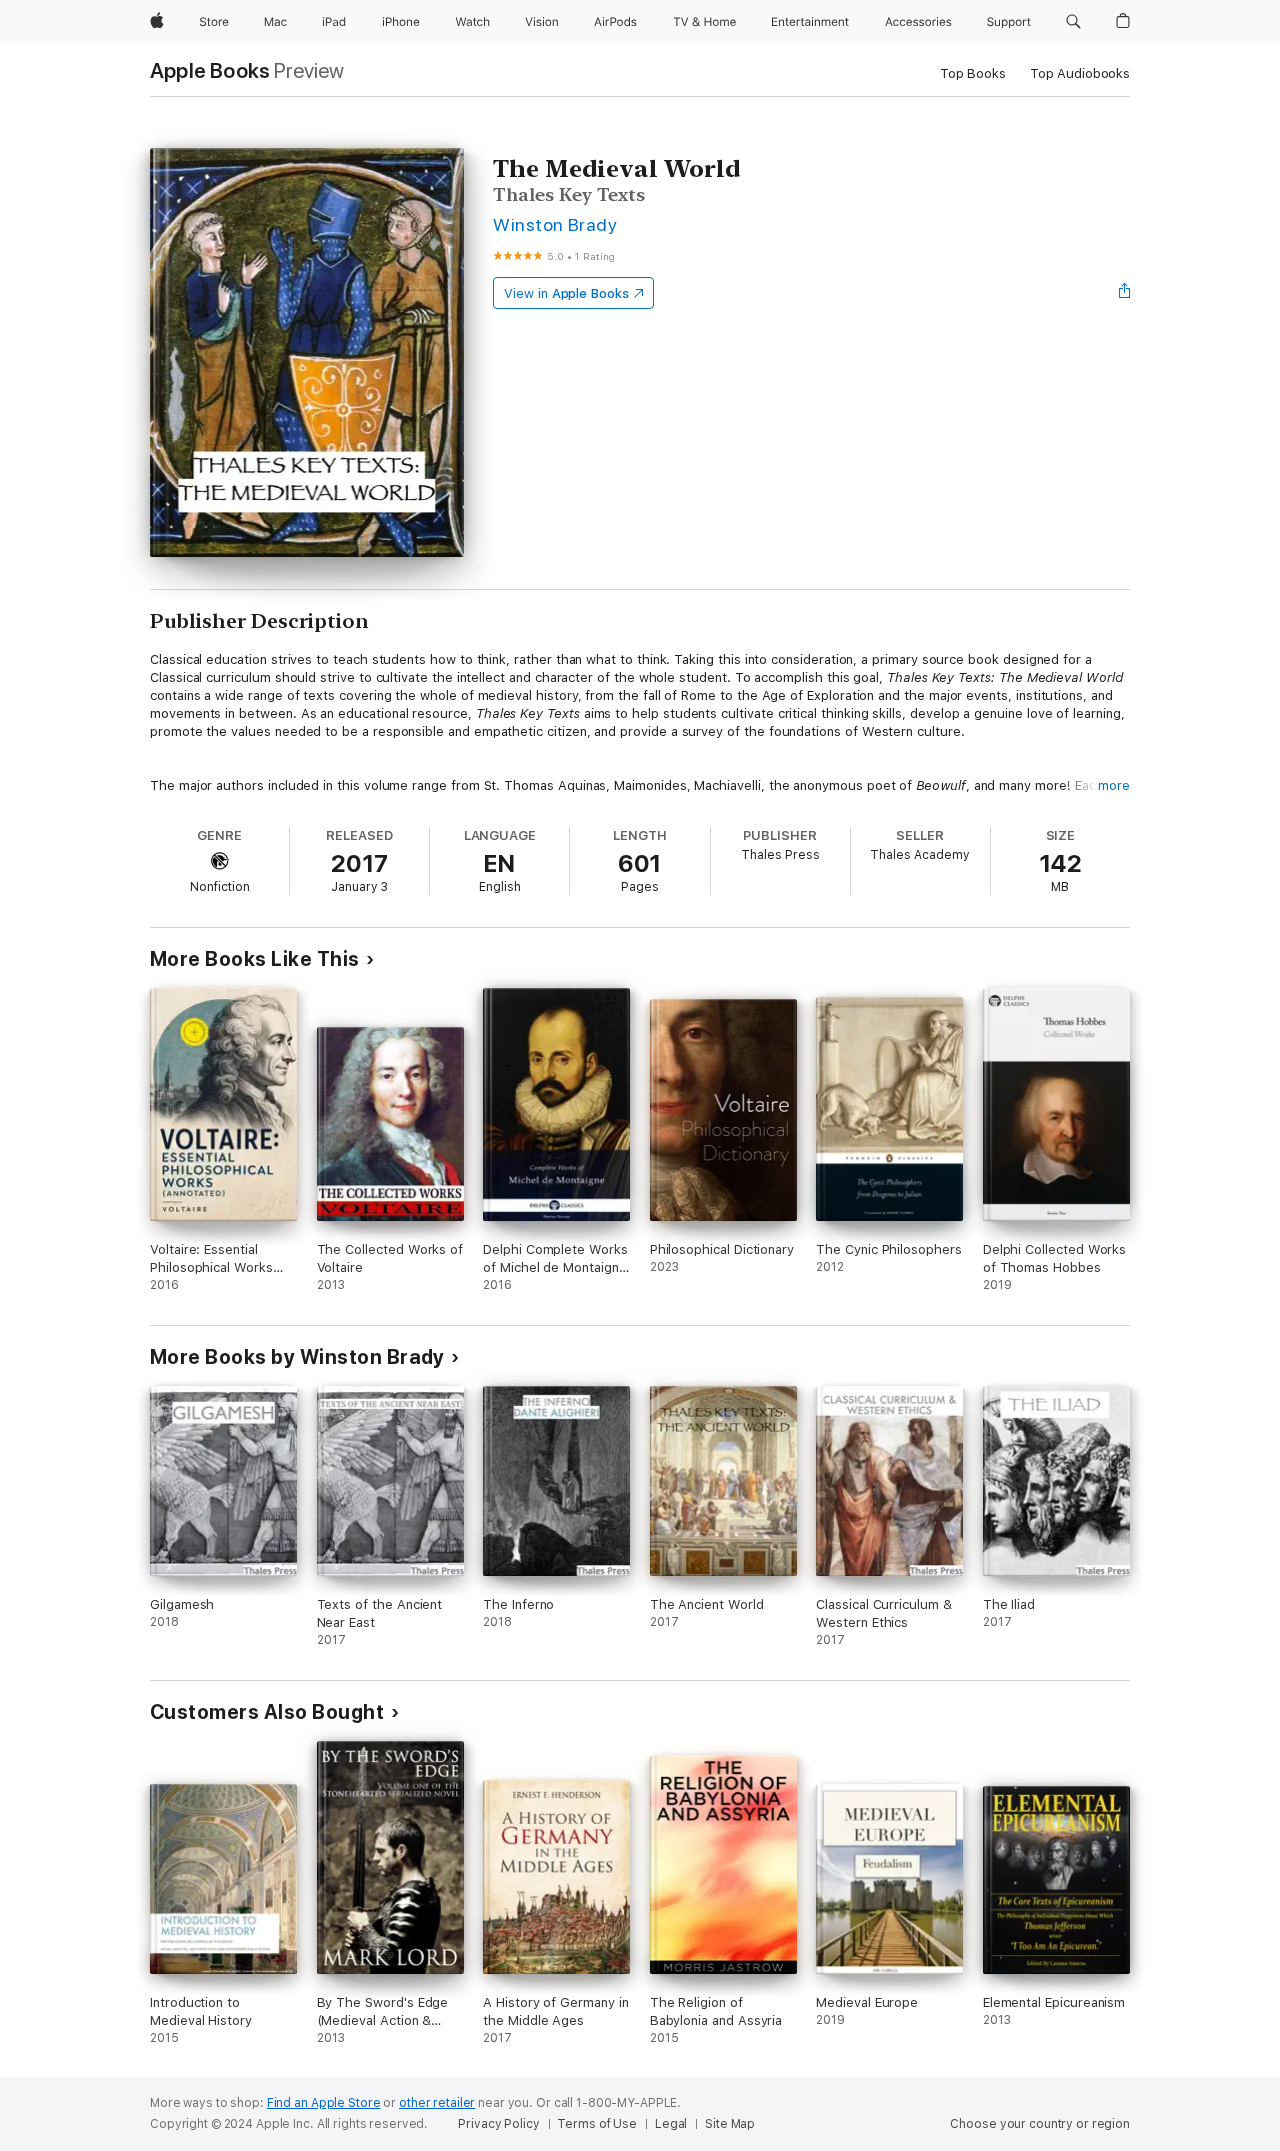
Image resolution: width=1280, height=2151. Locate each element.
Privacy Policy (498, 2124)
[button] (1073, 22)
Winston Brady (555, 224)
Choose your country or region (1040, 2124)
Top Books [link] (973, 73)
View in (566, 293)
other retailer (437, 2103)
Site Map (730, 2124)
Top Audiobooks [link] (1080, 73)
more (1114, 785)
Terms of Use (597, 2124)
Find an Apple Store (324, 2103)
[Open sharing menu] (1125, 293)
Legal (671, 2124)
